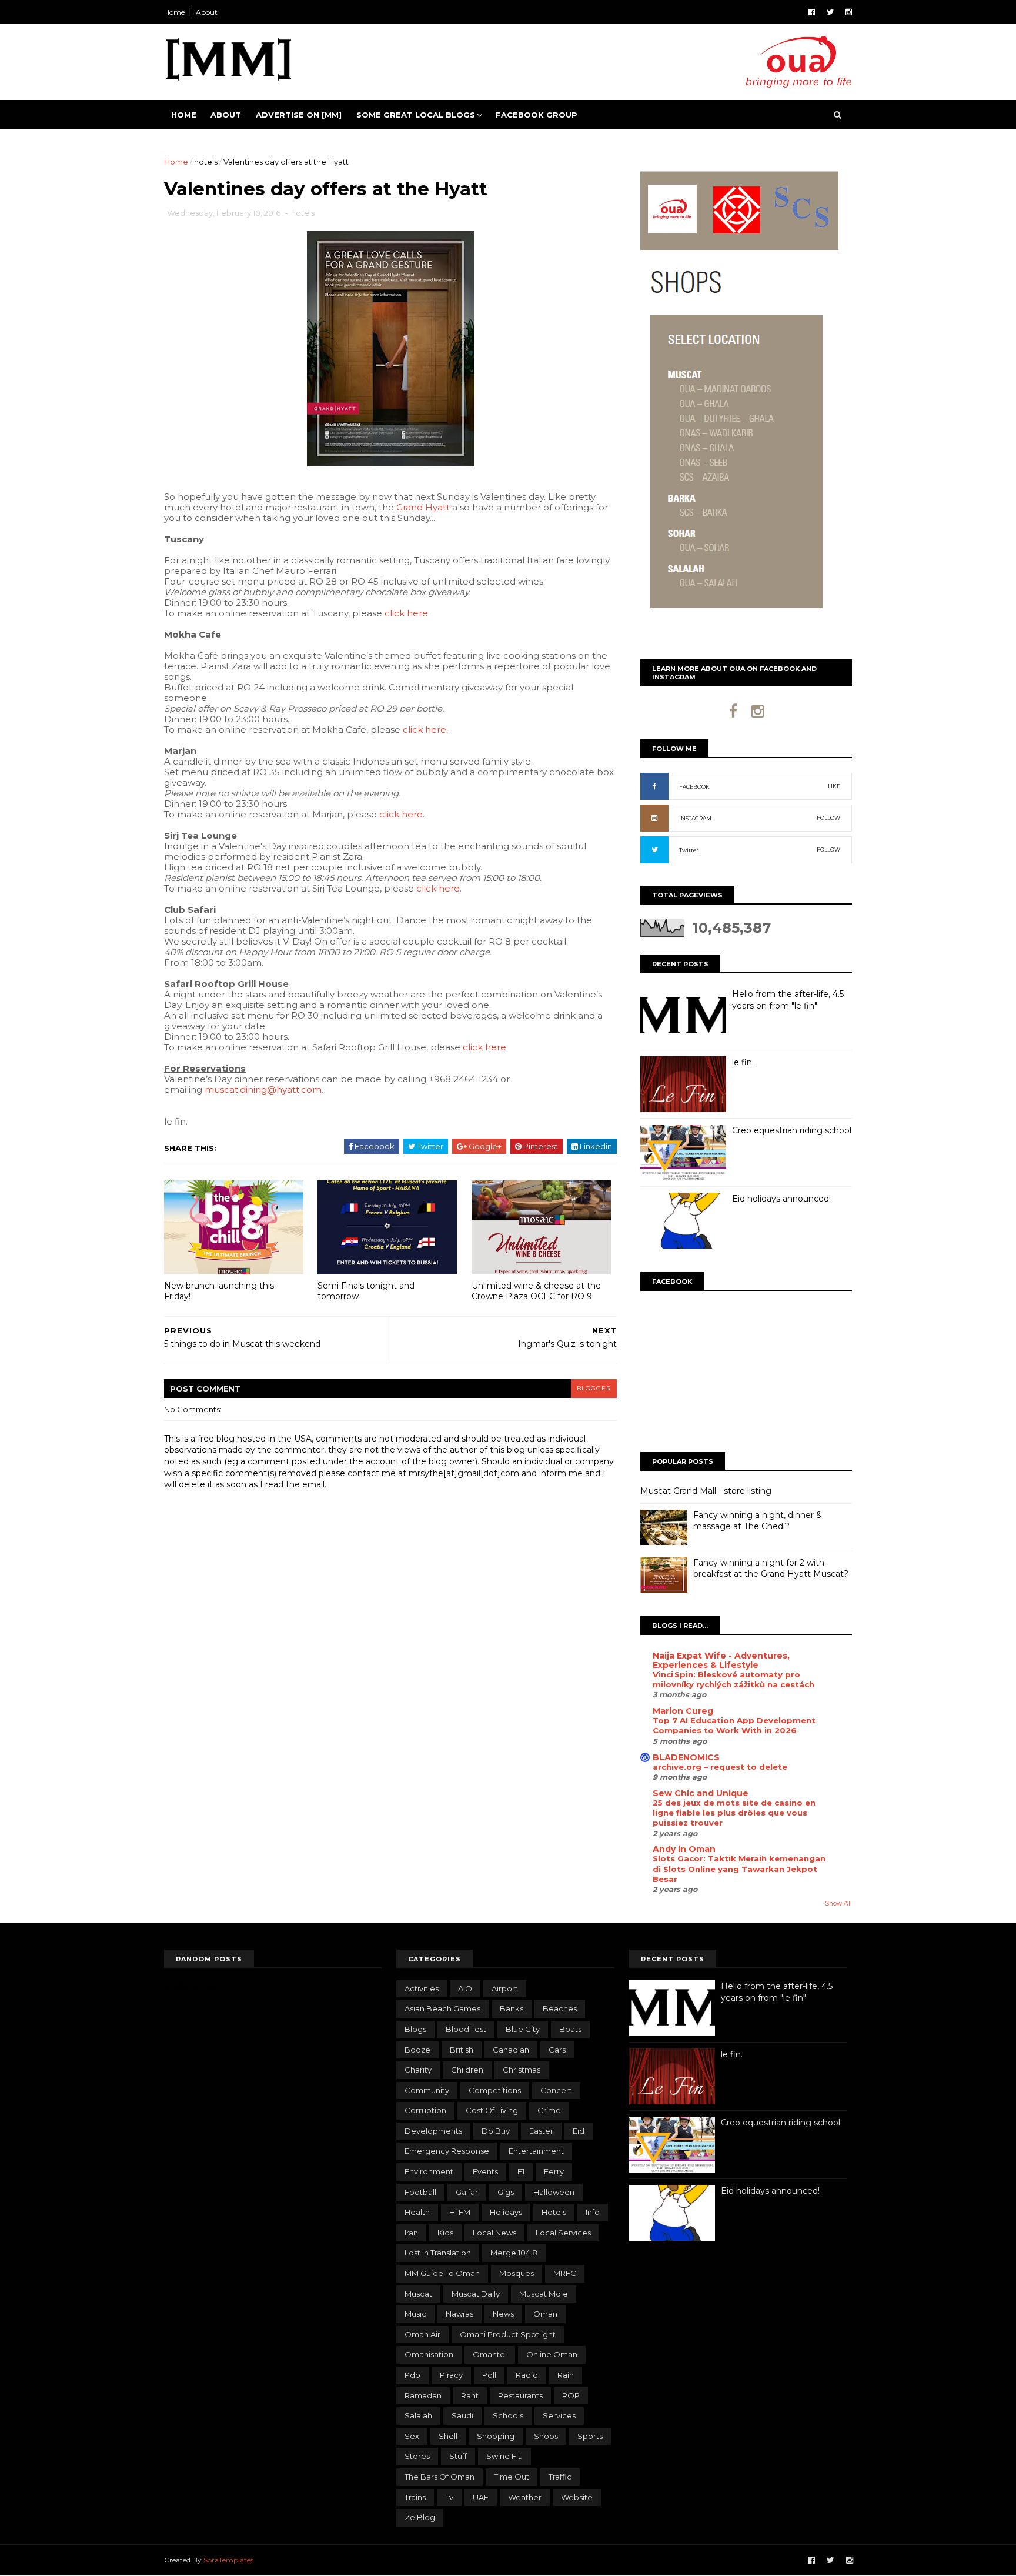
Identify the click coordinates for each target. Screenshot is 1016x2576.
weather (525, 2497)
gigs (506, 2192)
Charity (418, 2070)
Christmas (522, 2070)
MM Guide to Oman (442, 2273)
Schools (508, 2415)
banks (512, 2008)
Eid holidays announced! (781, 1199)
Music (415, 2314)
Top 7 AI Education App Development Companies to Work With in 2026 (734, 1725)
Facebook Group (537, 115)
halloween (554, 2192)
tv (449, 2497)
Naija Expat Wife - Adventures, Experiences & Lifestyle (721, 1660)
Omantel (490, 2354)
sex (412, 2436)
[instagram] (849, 12)
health (417, 2212)
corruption (425, 2110)
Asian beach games (442, 2008)
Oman (545, 2314)
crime (549, 2110)
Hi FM (460, 2212)
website (577, 2497)
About (207, 12)
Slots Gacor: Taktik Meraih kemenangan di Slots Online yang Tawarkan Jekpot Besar (739, 1869)
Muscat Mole (544, 2294)
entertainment (536, 2151)
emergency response (447, 2151)
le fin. (743, 1062)
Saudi (462, 2415)
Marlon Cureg (683, 1711)
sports (590, 2436)
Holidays (506, 2212)
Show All (838, 1903)
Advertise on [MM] (299, 115)
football (420, 2192)
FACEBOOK (694, 787)
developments (433, 2131)
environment (429, 2171)
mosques (517, 2273)
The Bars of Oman (440, 2477)
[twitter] (830, 12)
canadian (511, 2050)
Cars (557, 2050)
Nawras (459, 2314)
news (503, 2314)
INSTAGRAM (695, 818)
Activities (422, 1988)
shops (546, 2436)
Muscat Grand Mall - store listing (706, 1491)
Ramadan (423, 2395)
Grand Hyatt (423, 507)
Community (427, 2090)
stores (417, 2456)
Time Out (512, 2477)
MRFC (565, 2273)
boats (570, 2029)
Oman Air (422, 2334)
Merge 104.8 (514, 2253)
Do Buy (496, 2131)
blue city (523, 2029)
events (485, 2171)
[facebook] (812, 12)
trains (415, 2497)
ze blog (420, 2517)
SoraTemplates (228, 2560)
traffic (560, 2477)
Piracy (451, 2375)
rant (470, 2395)
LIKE (834, 786)
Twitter (689, 850)
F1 (521, 2171)
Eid (579, 2131)
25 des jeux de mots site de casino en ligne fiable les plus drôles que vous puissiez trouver (734, 1813)
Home (174, 12)
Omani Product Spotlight (508, 2334)
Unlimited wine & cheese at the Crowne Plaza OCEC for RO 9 (536, 1291)
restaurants (520, 2395)
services (559, 2415)
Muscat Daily (476, 2294)
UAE (481, 2497)
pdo (412, 2375)
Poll (489, 2375)
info (593, 2212)
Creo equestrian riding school (792, 1130)
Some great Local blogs (416, 115)
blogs (415, 2029)
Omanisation (429, 2354)
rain (566, 2375)
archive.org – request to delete (720, 1767)
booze (417, 2050)
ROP (571, 2395)
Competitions (495, 2090)
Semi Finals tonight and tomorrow (366, 1291)
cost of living (492, 2110)
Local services (563, 2233)
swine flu (504, 2456)
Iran (411, 2233)
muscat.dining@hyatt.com (263, 1090)
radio (527, 2375)
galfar (467, 2192)
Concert (556, 2090)
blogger (594, 1388)
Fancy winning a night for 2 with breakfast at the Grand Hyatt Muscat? (771, 1569)
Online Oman (552, 2354)
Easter (541, 2131)
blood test (466, 2029)
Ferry (554, 2171)
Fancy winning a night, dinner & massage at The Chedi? (758, 1521)
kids (445, 2233)
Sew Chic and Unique (701, 1793)
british (462, 2050)
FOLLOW (828, 818)
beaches (560, 2008)
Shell (448, 2436)
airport (505, 1988)
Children (467, 2070)
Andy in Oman (684, 1849)
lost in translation (438, 2253)
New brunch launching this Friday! (219, 1291)
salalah (418, 2415)
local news (494, 2233)
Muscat (418, 2294)
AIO (465, 1988)
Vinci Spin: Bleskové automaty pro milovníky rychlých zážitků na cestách (733, 1679)
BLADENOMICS (686, 1757)
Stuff (458, 2456)
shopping (496, 2436)
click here (406, 613)
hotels (206, 162)
